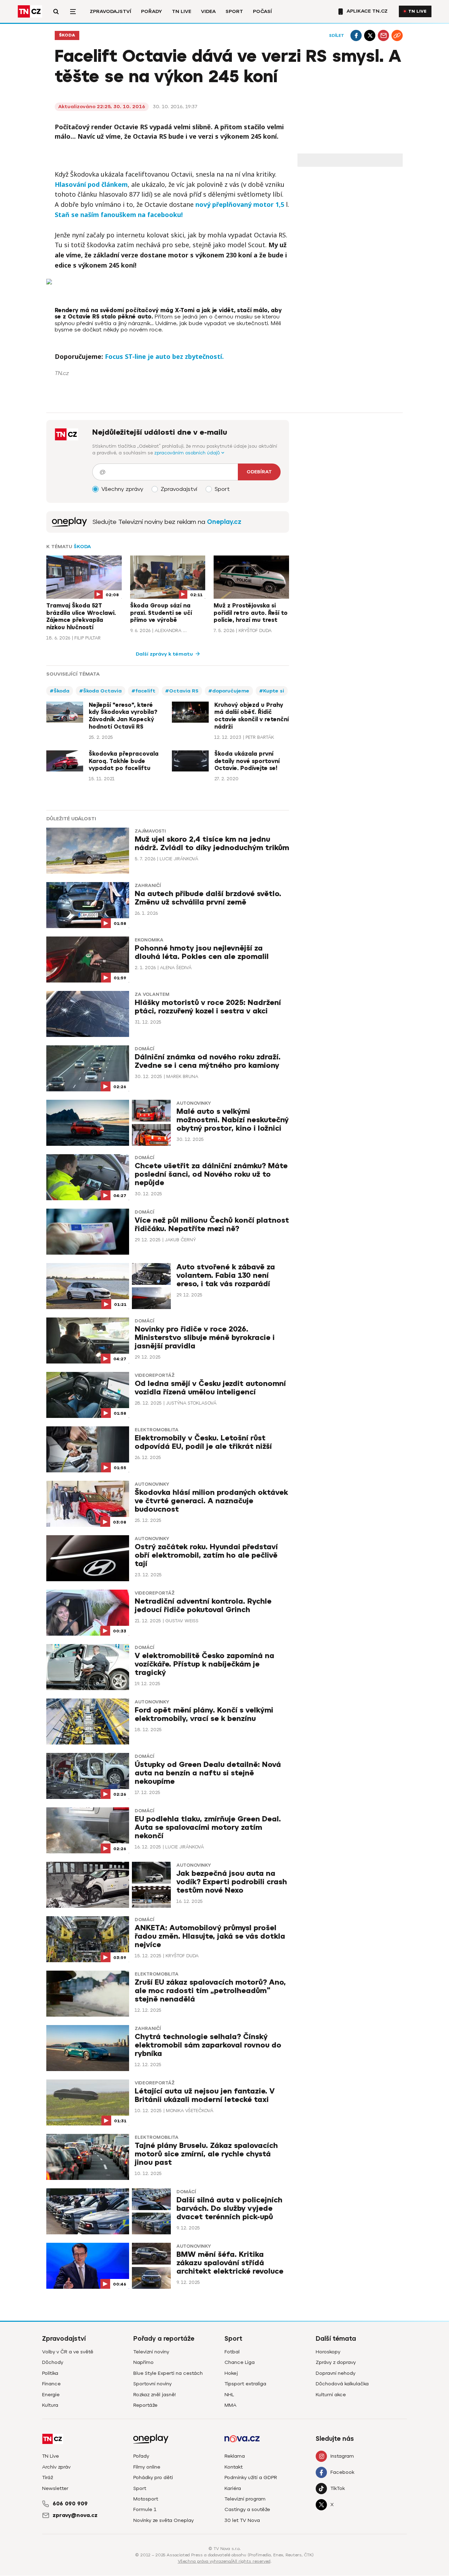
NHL (229, 2395)
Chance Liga (240, 2362)
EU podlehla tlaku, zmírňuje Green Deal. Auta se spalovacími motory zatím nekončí (208, 1828)
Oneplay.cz (224, 522)
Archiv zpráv (56, 2467)
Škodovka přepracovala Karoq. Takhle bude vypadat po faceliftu (124, 761)
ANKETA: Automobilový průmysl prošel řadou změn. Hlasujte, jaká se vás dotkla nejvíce (210, 1936)
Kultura (50, 2405)
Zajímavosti (150, 831)
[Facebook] (356, 35)
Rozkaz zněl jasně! (155, 2395)
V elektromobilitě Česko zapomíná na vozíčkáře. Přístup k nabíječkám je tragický (205, 1664)
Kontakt (234, 2467)
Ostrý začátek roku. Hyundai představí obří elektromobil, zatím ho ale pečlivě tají (206, 1555)
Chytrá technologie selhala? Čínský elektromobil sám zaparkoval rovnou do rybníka (208, 2045)
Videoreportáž (155, 1375)
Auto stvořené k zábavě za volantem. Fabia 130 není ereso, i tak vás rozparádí (226, 1276)
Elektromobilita (157, 1430)
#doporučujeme (229, 691)
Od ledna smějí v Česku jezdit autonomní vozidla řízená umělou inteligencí (210, 1388)
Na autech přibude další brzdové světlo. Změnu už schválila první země (208, 898)
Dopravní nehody (336, 2373)
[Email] (383, 35)
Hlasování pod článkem (91, 184)
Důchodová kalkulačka (342, 2384)
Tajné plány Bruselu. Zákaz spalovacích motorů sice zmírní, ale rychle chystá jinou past (206, 2154)
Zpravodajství (110, 11)
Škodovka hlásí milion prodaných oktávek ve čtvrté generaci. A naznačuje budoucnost (211, 1501)
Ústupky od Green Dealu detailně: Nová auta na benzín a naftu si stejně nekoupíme (208, 1773)
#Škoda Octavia (100, 691)
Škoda (67, 35)
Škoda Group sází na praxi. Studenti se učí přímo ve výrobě (161, 613)
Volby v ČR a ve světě (68, 2352)
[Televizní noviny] (69, 522)
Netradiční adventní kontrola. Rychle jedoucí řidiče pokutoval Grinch (203, 1606)
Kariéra (233, 2488)
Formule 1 (145, 2509)
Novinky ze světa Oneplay (163, 2520)
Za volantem (152, 994)
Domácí (144, 1049)
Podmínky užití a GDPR (251, 2478)
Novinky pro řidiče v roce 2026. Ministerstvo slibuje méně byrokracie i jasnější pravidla (205, 1338)
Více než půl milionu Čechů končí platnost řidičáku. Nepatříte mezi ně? (212, 1225)
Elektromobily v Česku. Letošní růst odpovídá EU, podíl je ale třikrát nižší (203, 1442)
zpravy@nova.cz (75, 2515)
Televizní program (245, 2499)
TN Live (182, 11)
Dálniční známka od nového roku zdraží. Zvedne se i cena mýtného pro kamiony (208, 1061)
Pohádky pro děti (153, 2478)
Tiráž (48, 2478)
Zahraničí (148, 886)
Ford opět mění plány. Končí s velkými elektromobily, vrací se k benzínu (204, 1714)
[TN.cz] (30, 11)
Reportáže (145, 2405)
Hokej (231, 2373)
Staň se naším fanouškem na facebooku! (119, 215)
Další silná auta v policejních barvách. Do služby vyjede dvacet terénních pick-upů (229, 2209)
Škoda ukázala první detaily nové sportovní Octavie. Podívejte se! (247, 761)
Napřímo (143, 2362)
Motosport (146, 2499)
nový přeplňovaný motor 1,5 (241, 204)
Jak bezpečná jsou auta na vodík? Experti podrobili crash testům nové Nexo (232, 1882)
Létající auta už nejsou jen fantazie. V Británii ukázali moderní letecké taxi (205, 2095)
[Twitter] (370, 35)
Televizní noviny (151, 2352)
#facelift (143, 691)
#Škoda (60, 691)
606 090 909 (70, 2504)
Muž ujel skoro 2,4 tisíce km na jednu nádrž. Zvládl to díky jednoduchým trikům (212, 844)
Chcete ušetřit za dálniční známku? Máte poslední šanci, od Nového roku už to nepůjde (211, 1174)
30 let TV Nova (242, 2520)
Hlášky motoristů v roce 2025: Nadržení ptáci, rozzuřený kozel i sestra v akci (208, 1007)
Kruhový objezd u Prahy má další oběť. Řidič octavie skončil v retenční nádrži (252, 716)
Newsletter (55, 2488)
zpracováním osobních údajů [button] (188, 453)
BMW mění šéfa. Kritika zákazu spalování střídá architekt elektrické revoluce (230, 2263)
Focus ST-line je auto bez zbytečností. (164, 356)
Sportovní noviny (152, 2384)
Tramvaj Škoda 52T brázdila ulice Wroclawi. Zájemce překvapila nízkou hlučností (81, 617)
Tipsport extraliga (245, 2384)
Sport (234, 11)
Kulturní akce (331, 2395)
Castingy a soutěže (247, 2509)
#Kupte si (272, 691)
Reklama (235, 2456)
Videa (208, 11)
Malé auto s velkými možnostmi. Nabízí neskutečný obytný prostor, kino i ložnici (233, 1120)
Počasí (262, 11)
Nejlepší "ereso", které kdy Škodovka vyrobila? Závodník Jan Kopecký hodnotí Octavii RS (123, 716)
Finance (51, 2384)
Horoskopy (328, 2352)
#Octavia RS (182, 691)
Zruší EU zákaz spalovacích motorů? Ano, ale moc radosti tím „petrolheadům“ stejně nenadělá (210, 1991)
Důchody (53, 2362)
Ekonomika (149, 940)
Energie (51, 2395)
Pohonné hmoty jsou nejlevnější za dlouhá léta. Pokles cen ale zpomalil (202, 952)
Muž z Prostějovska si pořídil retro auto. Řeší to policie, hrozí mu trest (251, 613)
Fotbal (232, 2352)
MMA (230, 2405)
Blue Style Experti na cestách (168, 2373)
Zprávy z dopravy (336, 2362)
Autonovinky (194, 1103)
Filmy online (147, 2467)
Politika (50, 2373)
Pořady (152, 11)
